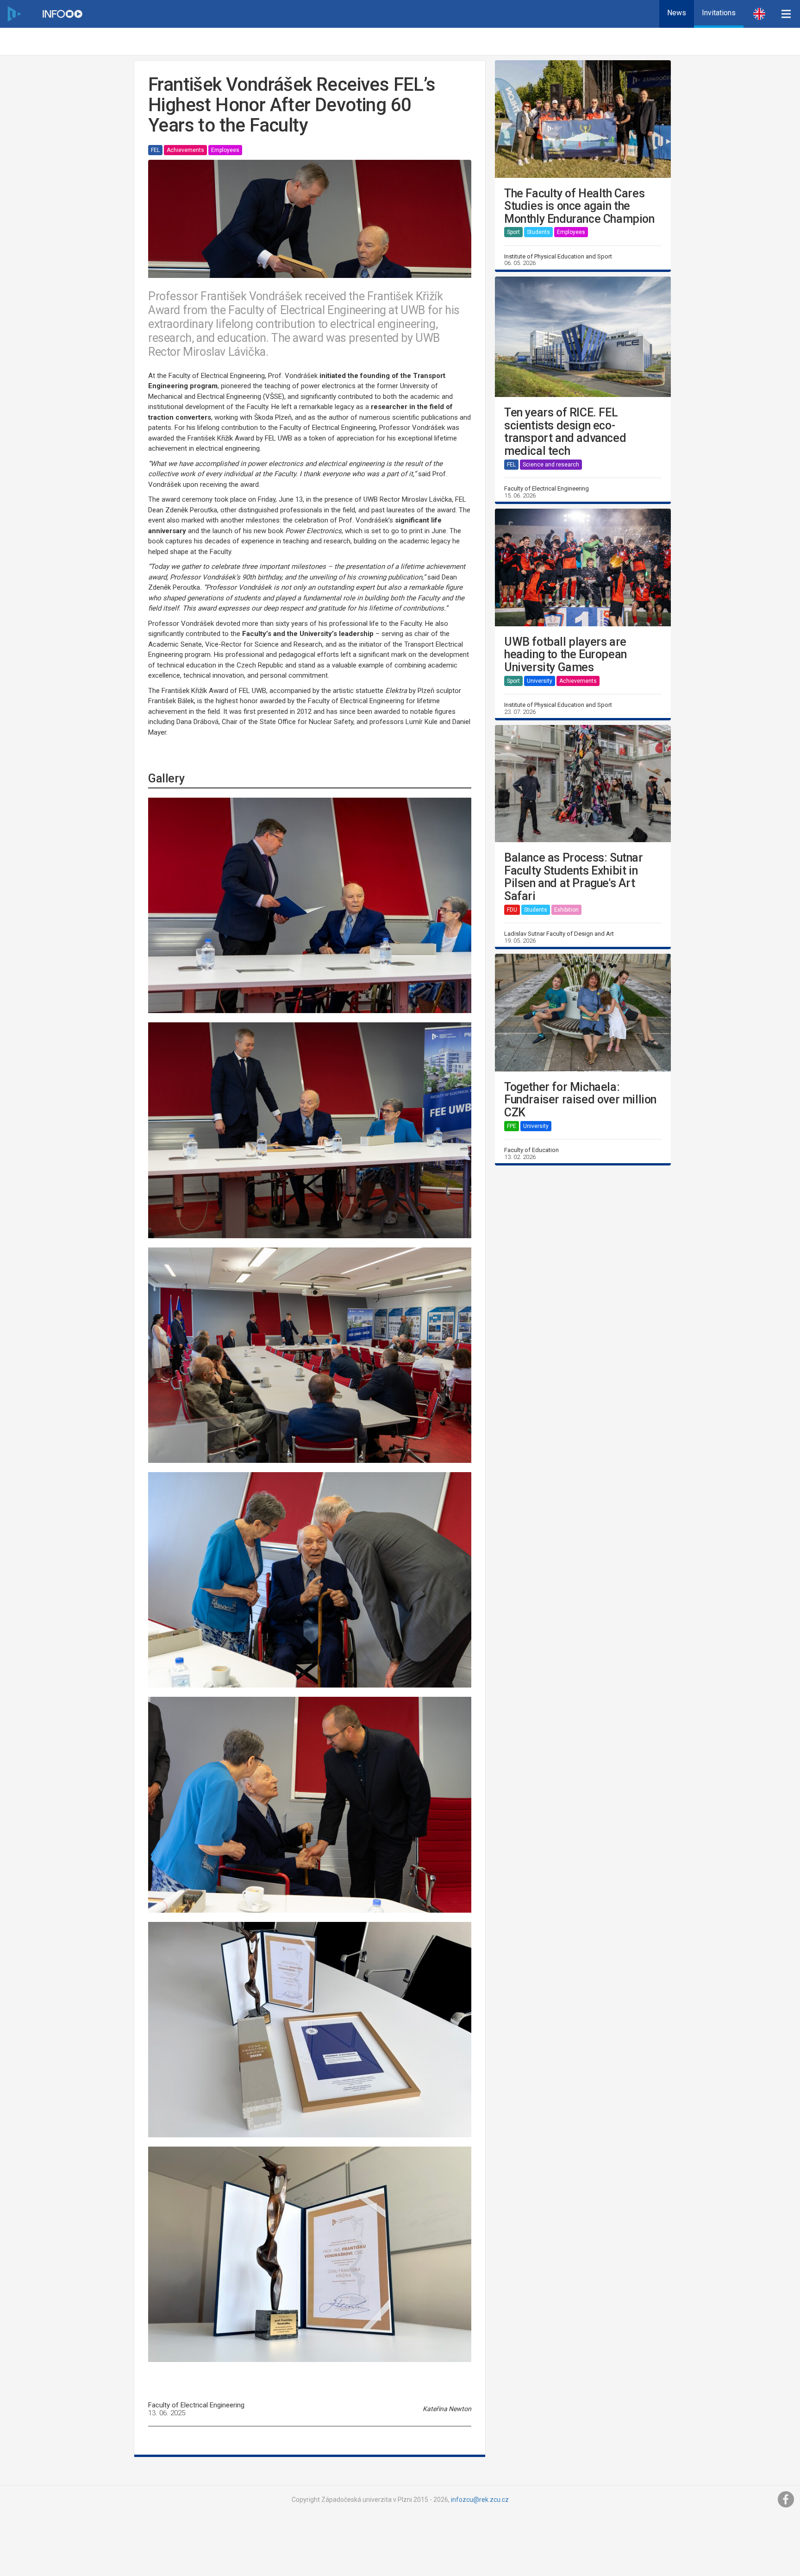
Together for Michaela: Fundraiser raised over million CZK (580, 1100)
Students (538, 232)
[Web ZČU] (14, 14)
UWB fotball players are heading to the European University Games (566, 655)
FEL (155, 150)
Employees (225, 150)
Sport (513, 232)
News (677, 13)
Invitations (719, 13)
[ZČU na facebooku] (786, 2500)
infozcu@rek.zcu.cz (480, 2500)
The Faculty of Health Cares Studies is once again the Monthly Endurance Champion (579, 206)
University (540, 681)
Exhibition (566, 910)
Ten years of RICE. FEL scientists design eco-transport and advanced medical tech (565, 432)
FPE (512, 1126)
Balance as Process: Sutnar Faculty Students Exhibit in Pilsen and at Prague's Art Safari (574, 877)
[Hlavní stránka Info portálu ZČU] (62, 14)
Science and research (551, 465)
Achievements (185, 150)
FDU (512, 910)
